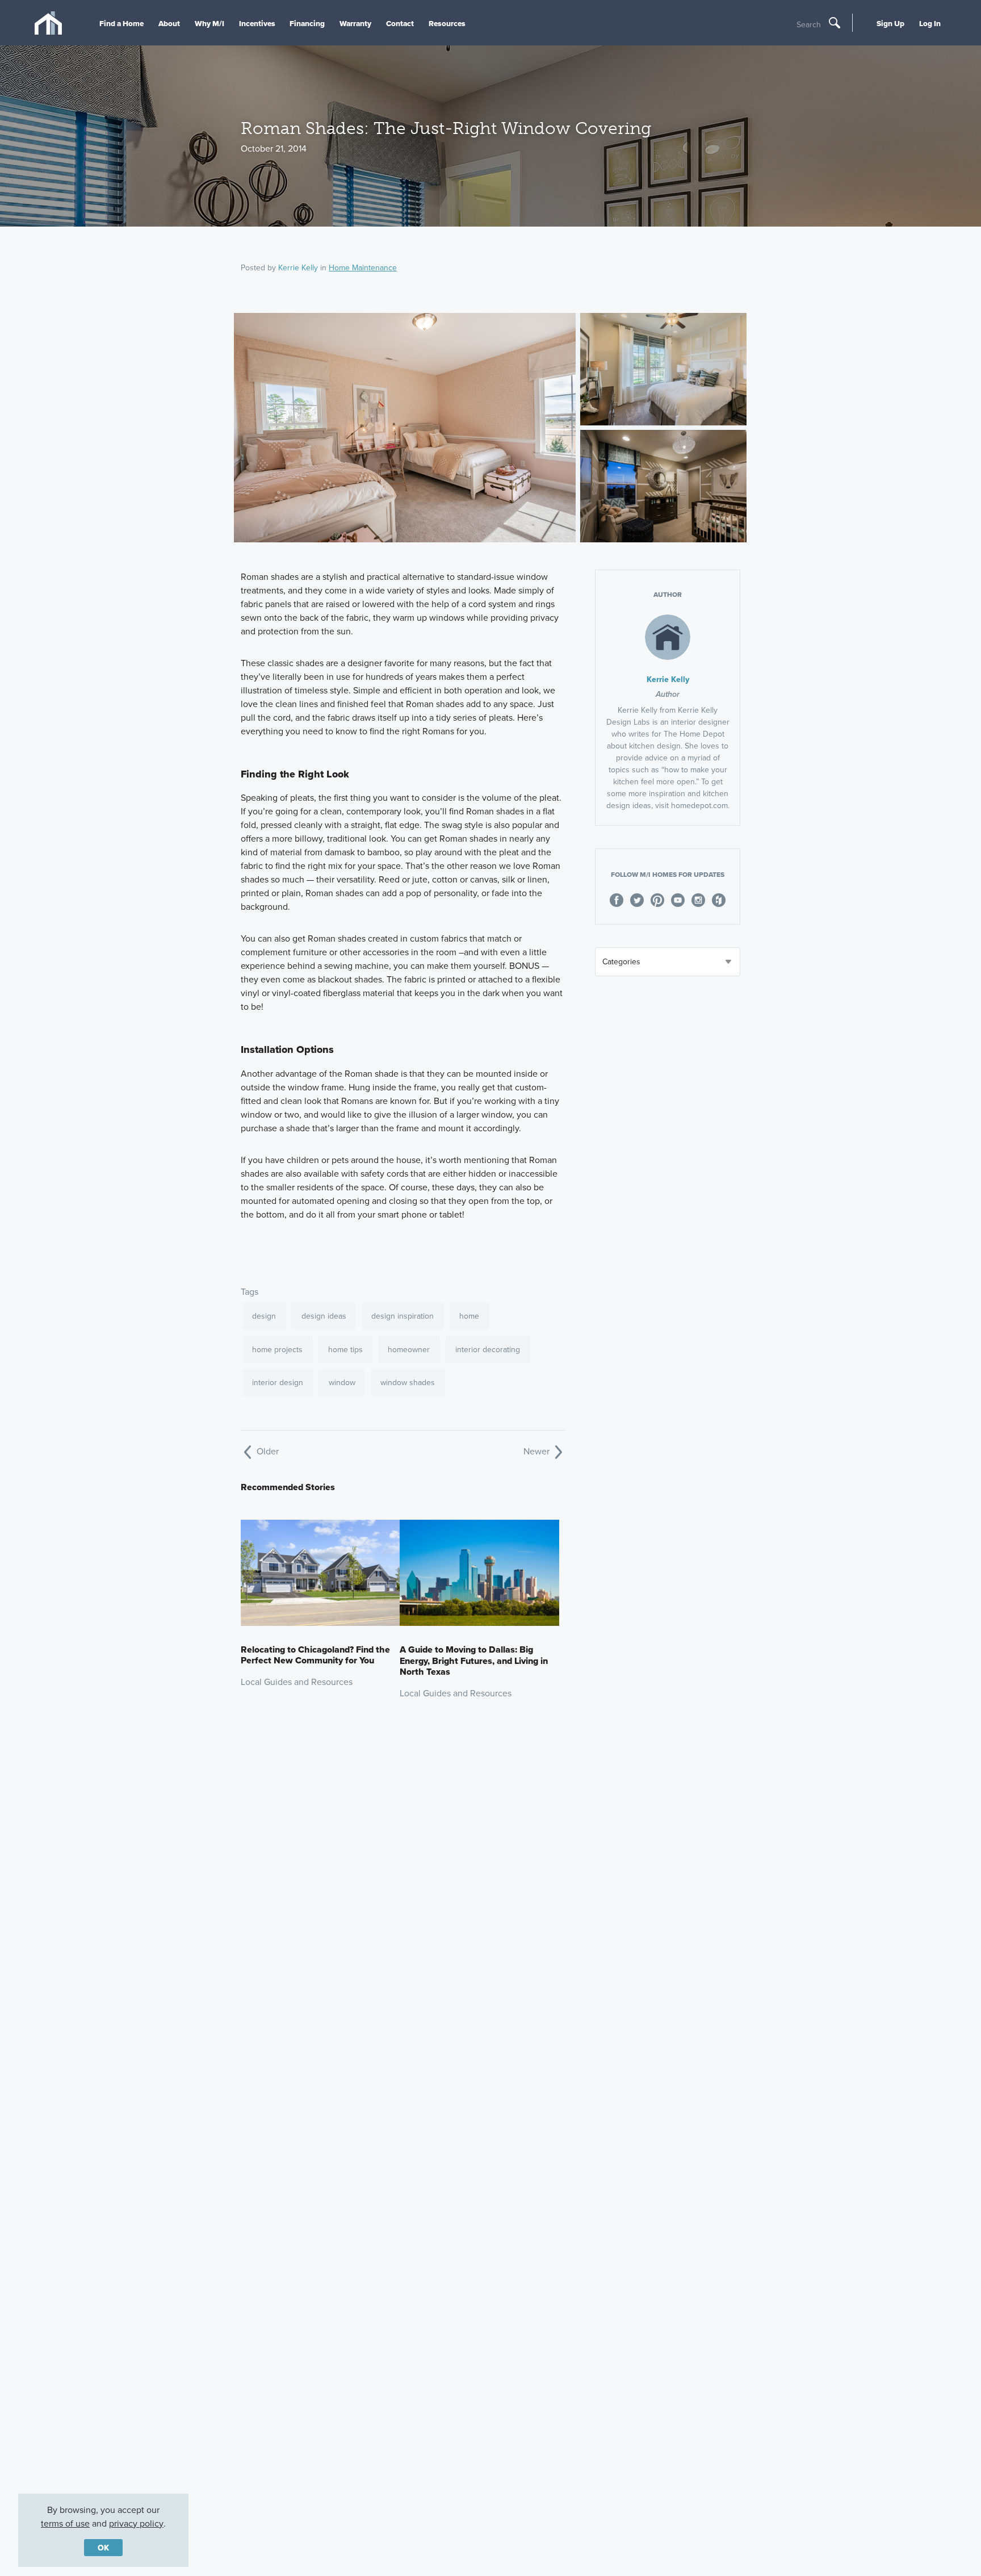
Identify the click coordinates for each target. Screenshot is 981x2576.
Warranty (355, 23)
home (469, 1316)
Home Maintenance (363, 267)
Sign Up (890, 23)
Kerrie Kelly (298, 267)
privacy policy (136, 2523)
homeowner (409, 1349)
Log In (930, 23)
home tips (345, 1349)
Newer (538, 1451)
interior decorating (488, 1349)
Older (267, 1451)
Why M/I (209, 23)
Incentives (257, 23)
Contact (400, 23)
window (342, 1382)
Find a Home (121, 23)
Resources (447, 23)
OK (103, 2548)
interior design (278, 1382)
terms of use (65, 2523)
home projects (277, 1349)
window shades (408, 1382)
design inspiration (403, 1316)
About (169, 23)
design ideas (324, 1316)
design (264, 1316)
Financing (307, 23)
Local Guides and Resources (297, 1682)
